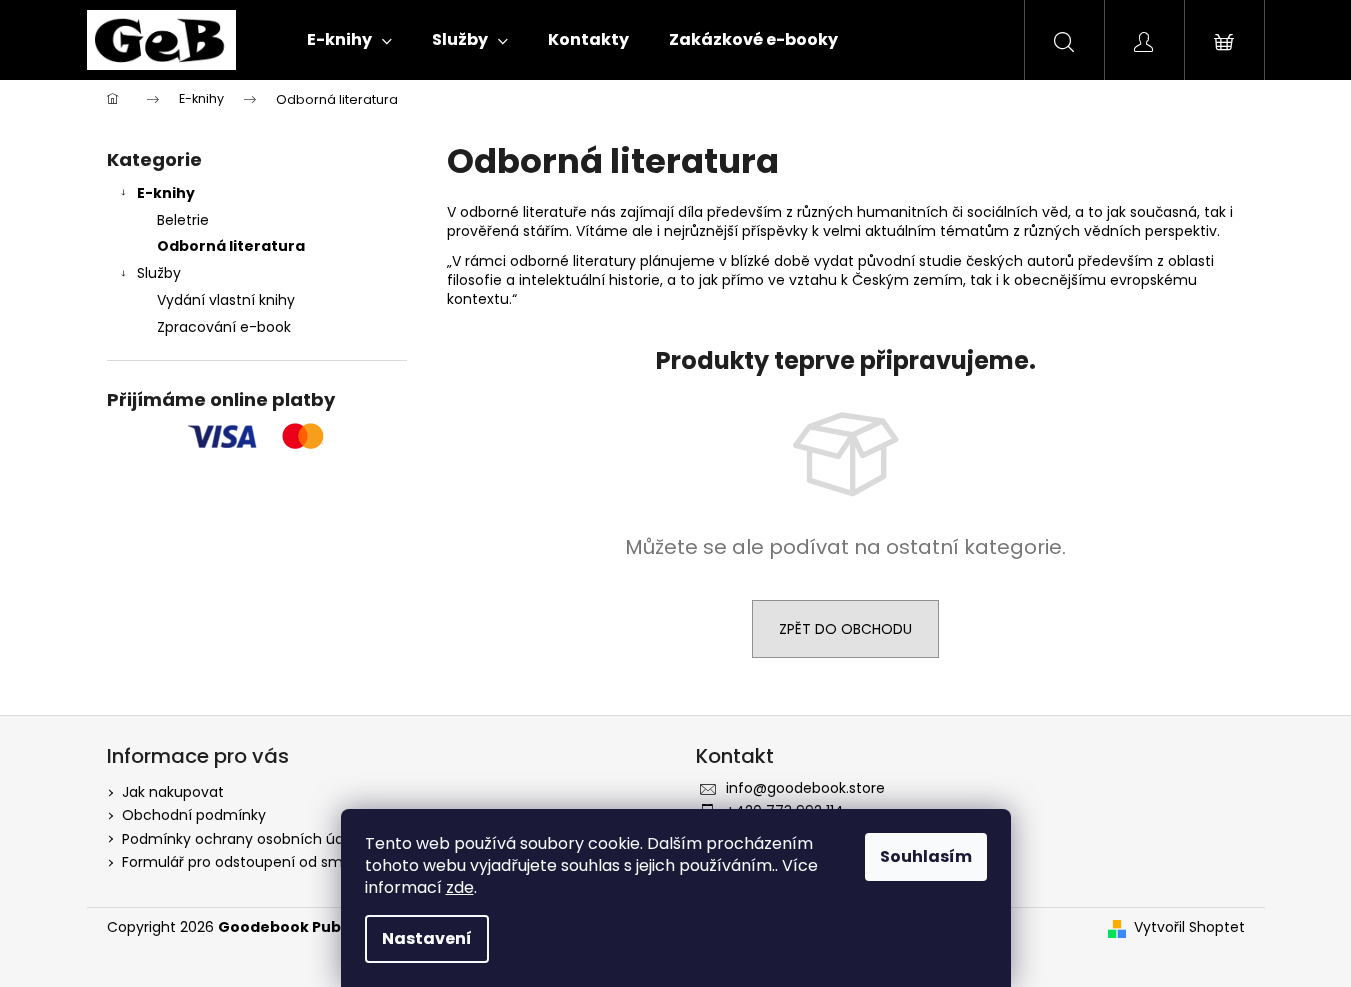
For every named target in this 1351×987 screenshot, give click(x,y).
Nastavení (427, 938)
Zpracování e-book (224, 327)
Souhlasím (926, 856)
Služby (159, 273)
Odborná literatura (231, 246)
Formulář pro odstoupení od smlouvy (251, 862)
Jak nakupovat (173, 792)
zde (460, 887)
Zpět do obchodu (845, 629)
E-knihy (166, 193)
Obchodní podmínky (194, 815)
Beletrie (183, 220)
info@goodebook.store (805, 788)
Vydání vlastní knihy (226, 300)
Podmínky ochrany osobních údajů (243, 839)
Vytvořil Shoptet (1189, 927)
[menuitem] (349, 40)
